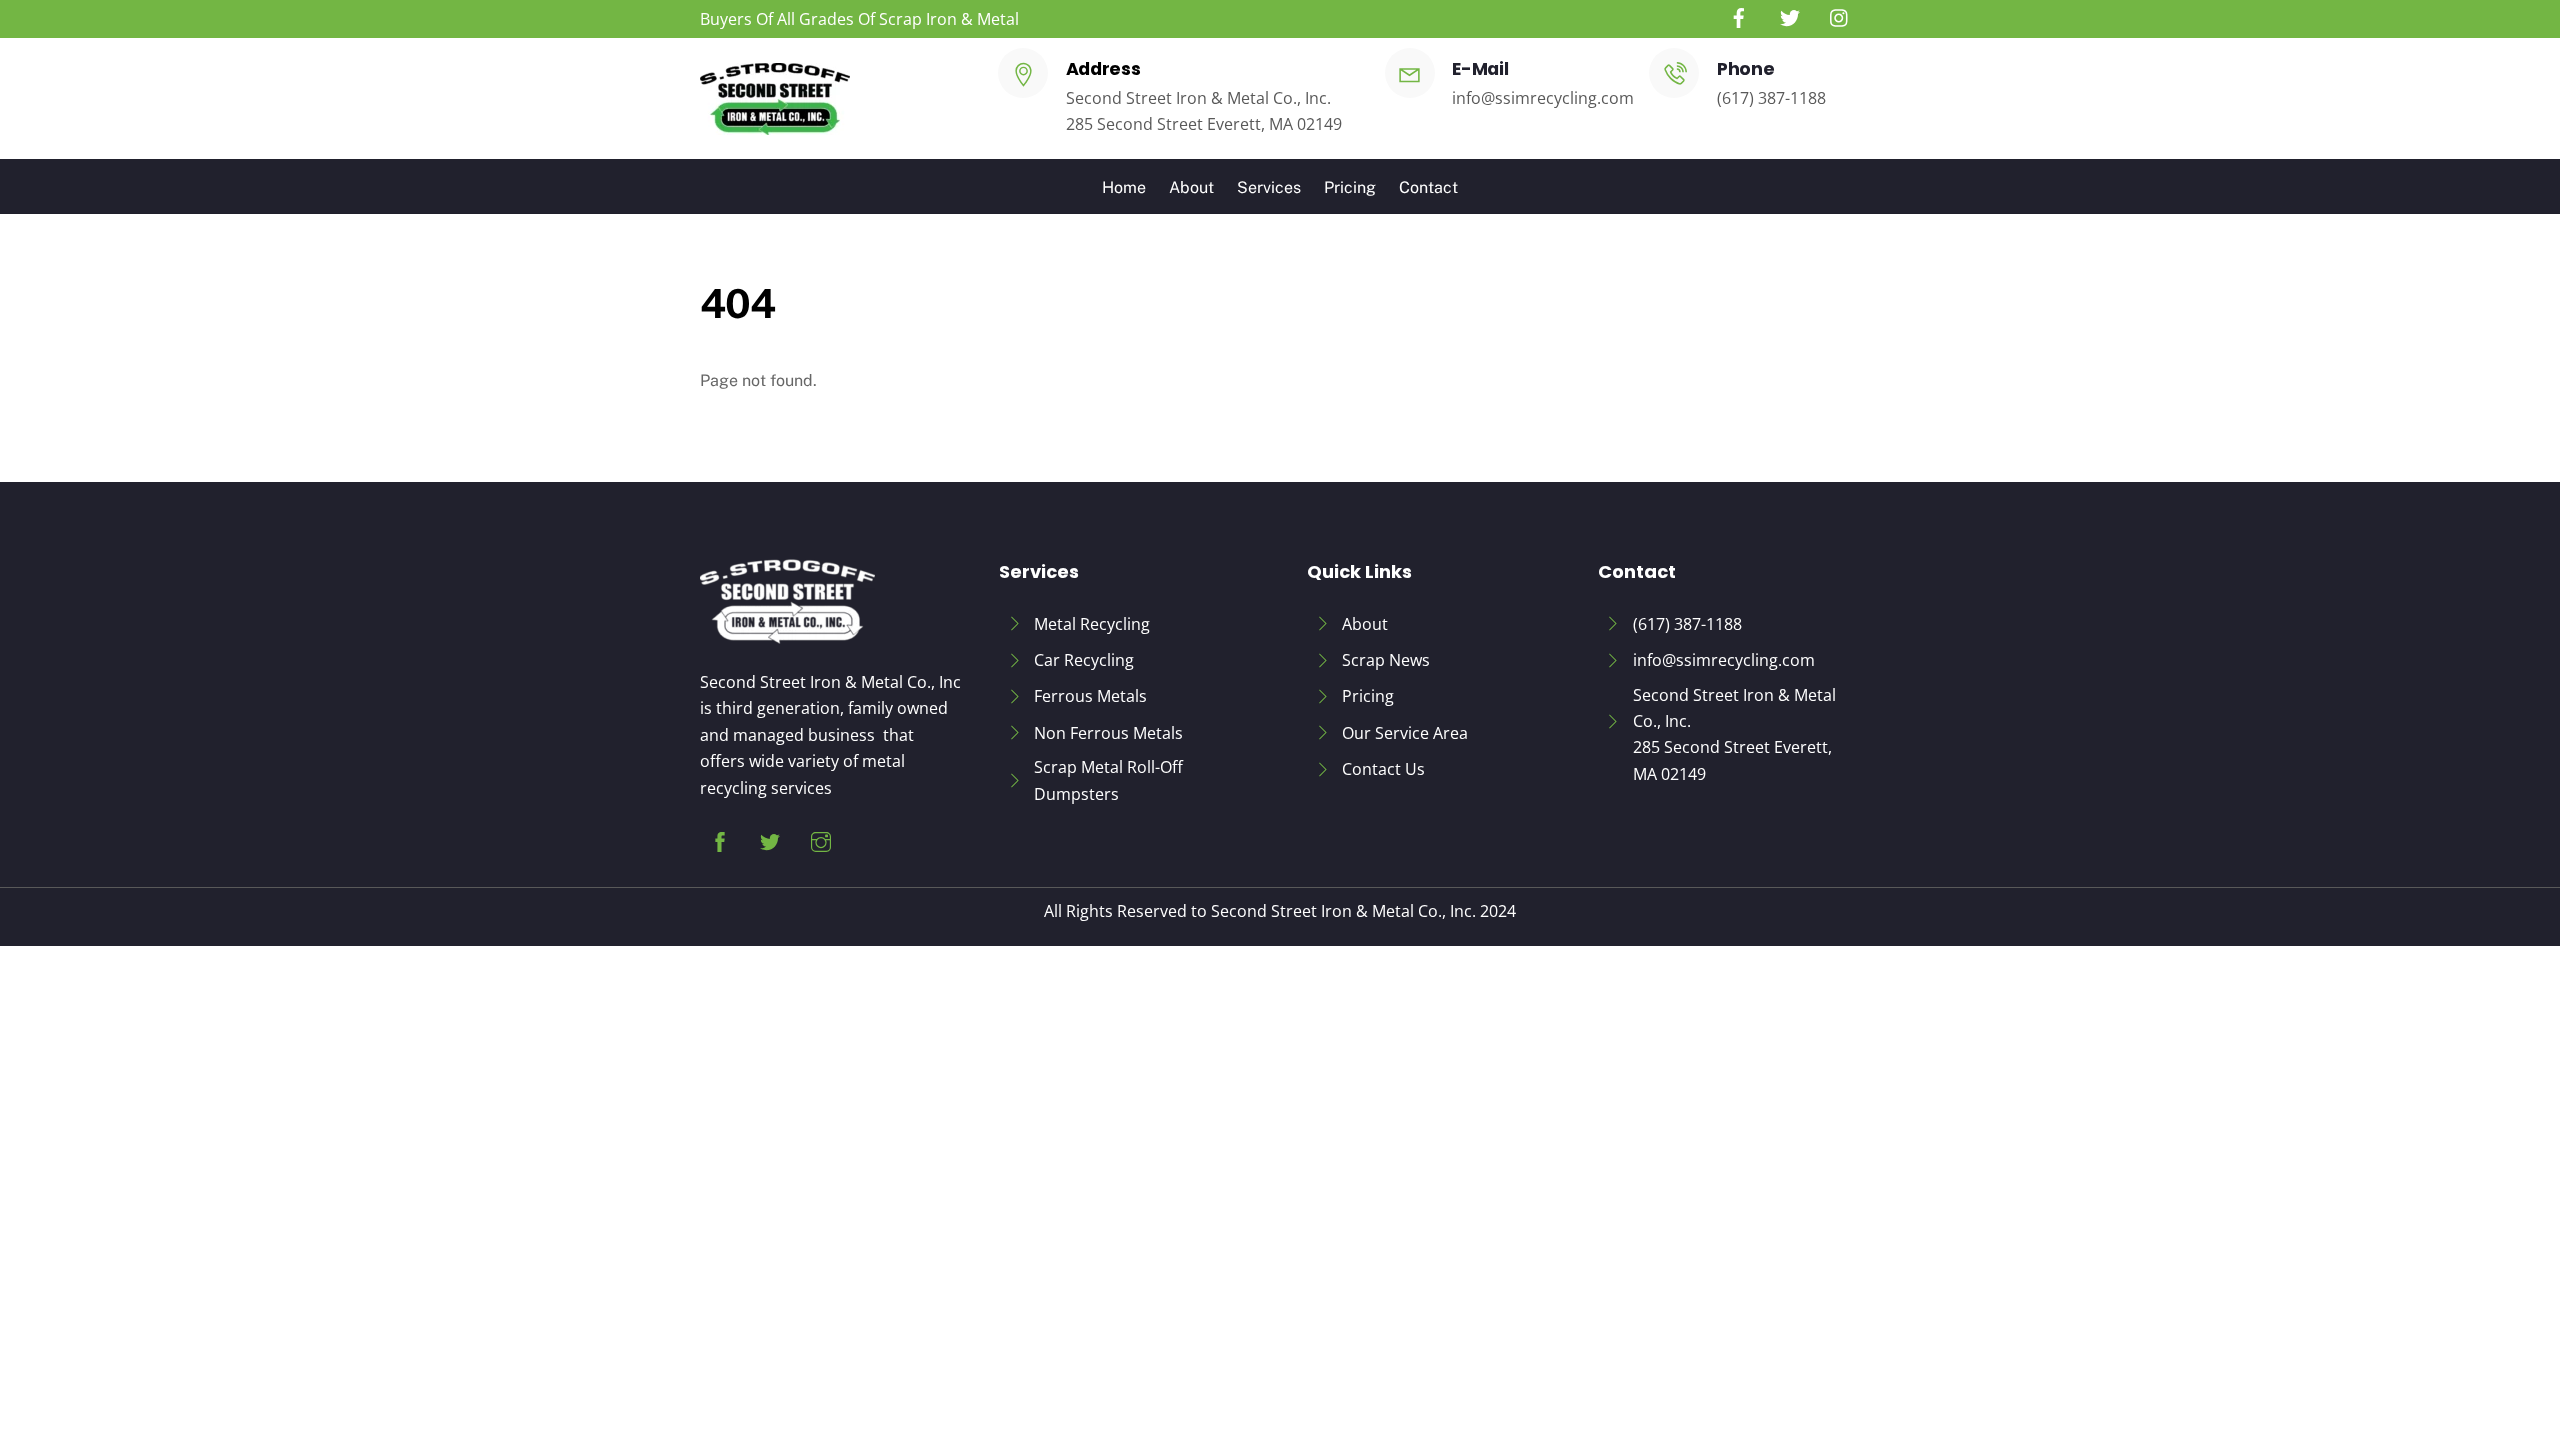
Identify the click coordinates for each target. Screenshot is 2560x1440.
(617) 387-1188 (1771, 98)
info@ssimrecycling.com (1543, 98)
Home (1124, 187)
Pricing (1350, 187)
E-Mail (1480, 69)
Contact (1428, 187)
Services (1269, 187)
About (1191, 187)
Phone (1745, 69)
